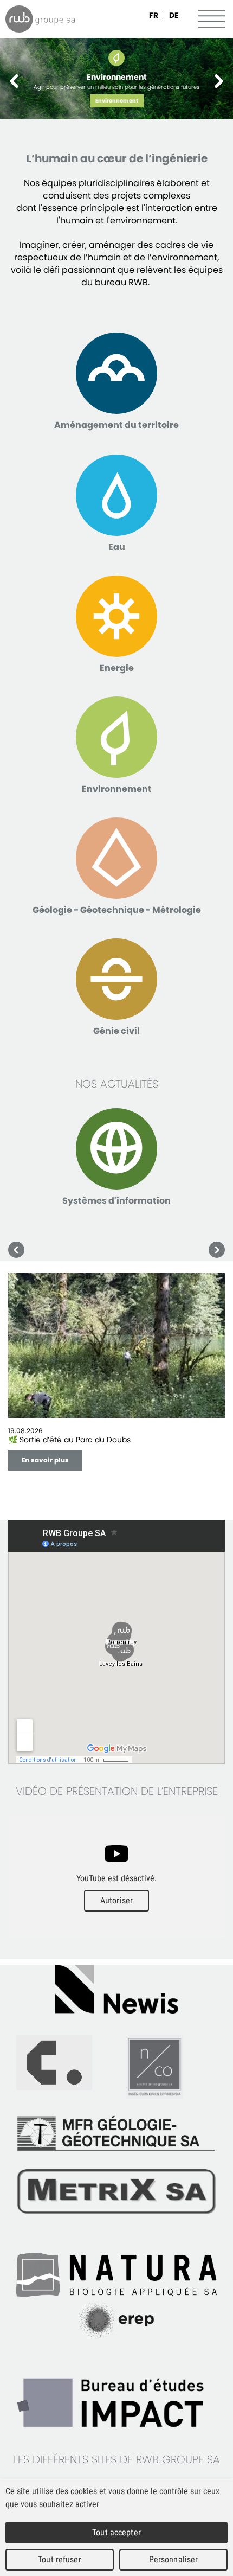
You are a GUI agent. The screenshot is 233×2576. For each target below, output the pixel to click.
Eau (117, 547)
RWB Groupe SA (40, 19)
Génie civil (116, 1031)
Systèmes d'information (116, 1201)
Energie (117, 668)
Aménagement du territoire (116, 425)
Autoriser (116, 1900)
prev (15, 81)
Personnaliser (174, 2559)
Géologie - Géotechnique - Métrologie (117, 910)
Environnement (117, 101)
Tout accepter (116, 2532)
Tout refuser (60, 2559)
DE (174, 15)
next (218, 81)
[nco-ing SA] (116, 2067)
